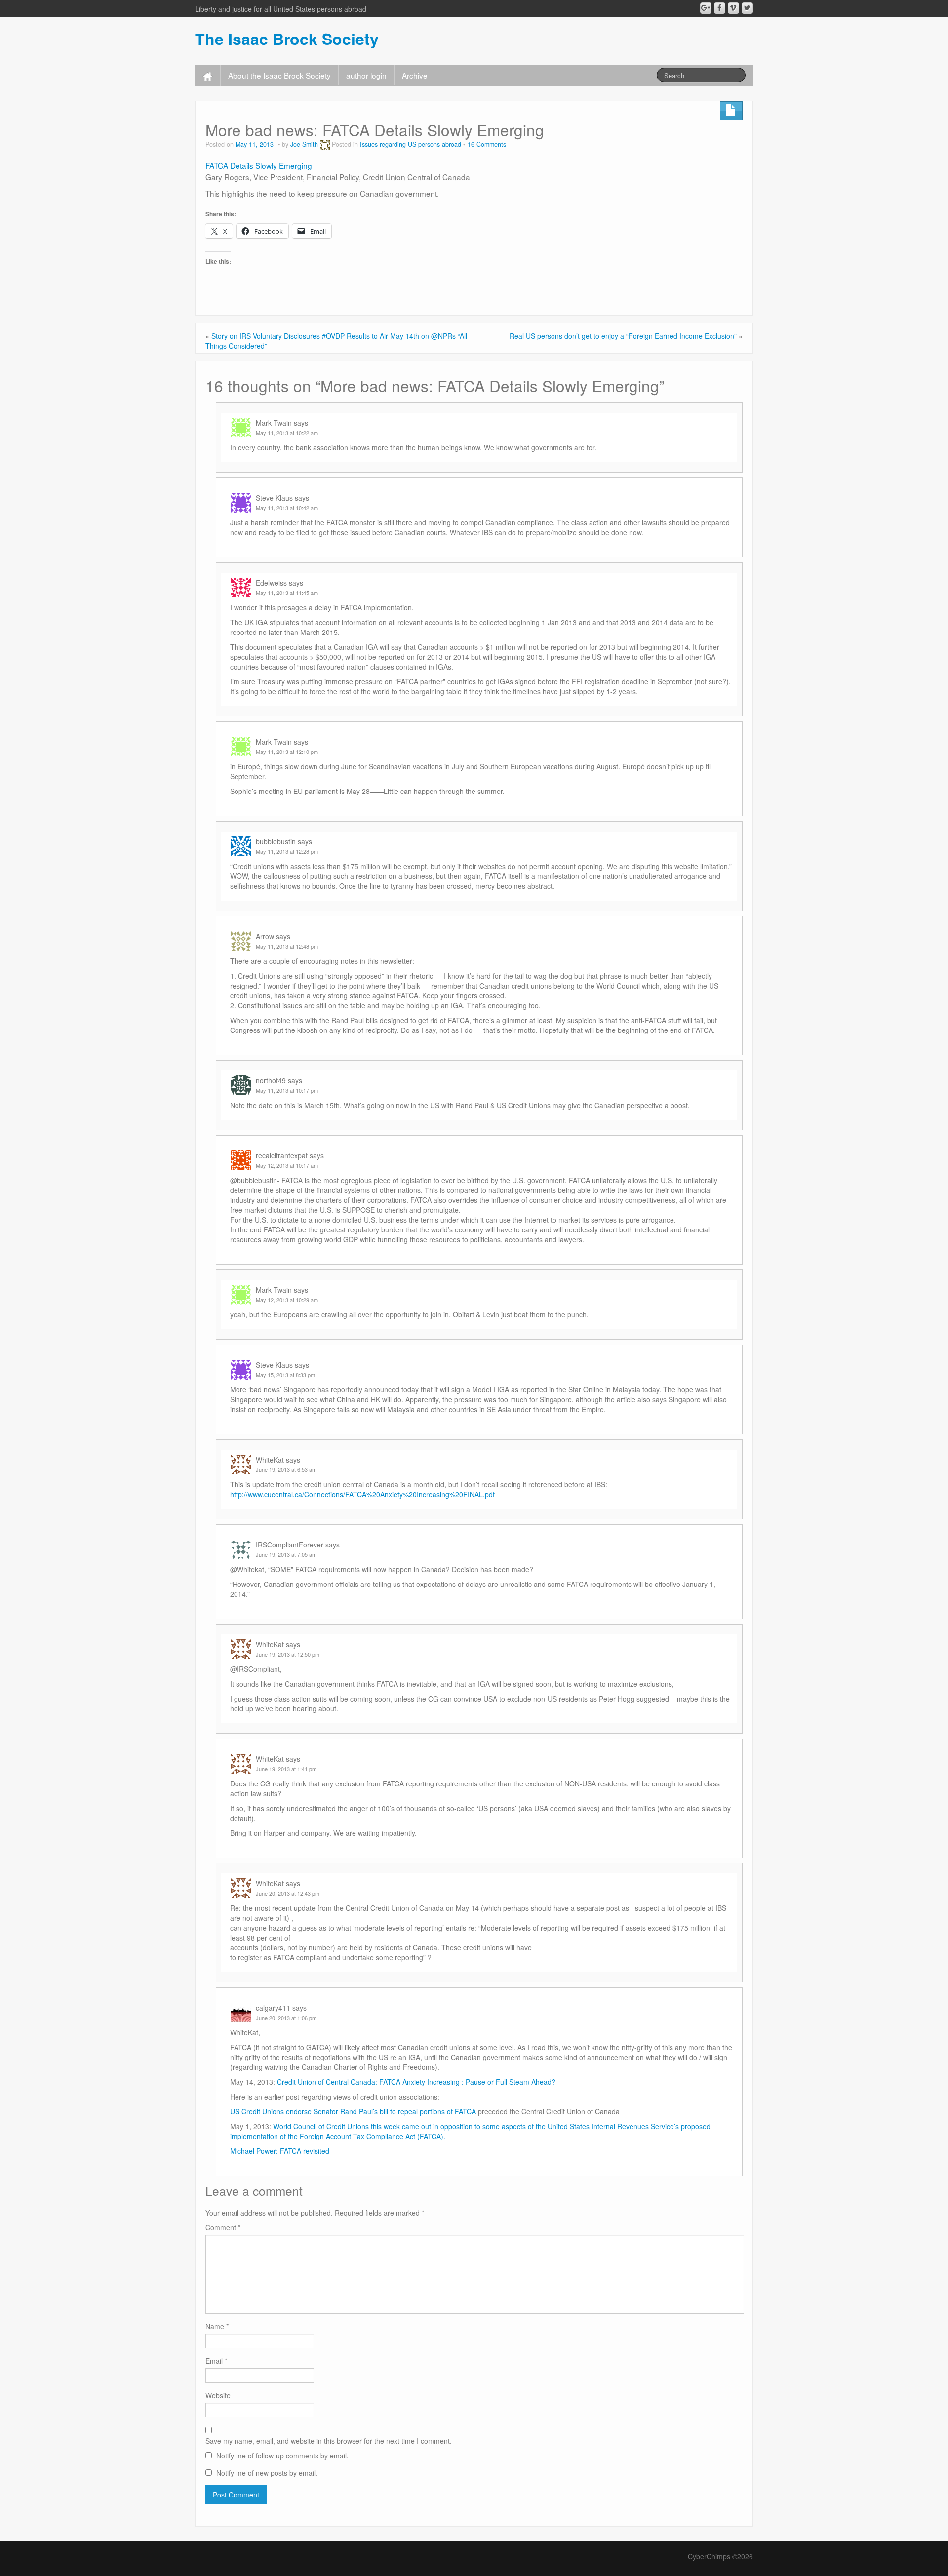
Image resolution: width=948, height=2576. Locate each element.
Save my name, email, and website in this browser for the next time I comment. (329, 2441)
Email (216, 2361)
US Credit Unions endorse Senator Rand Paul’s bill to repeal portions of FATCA (353, 2111)
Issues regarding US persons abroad (411, 144)
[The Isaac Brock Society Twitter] (747, 8)
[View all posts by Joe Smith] (325, 144)
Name (217, 2326)
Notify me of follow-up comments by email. (282, 2456)
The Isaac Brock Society (287, 39)
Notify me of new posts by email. (267, 2473)
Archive (415, 75)
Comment (223, 2227)
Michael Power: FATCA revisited (280, 2151)
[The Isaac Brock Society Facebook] (720, 8)
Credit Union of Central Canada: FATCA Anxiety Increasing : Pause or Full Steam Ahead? (416, 2082)
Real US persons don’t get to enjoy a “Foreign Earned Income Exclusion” (623, 336)
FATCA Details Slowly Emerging (259, 165)
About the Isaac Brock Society (279, 75)
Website (218, 2395)
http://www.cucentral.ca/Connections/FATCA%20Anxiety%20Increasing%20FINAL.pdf (362, 1494)
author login (366, 75)
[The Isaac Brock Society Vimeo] (733, 8)
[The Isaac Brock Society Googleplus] (706, 8)
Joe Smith (304, 144)
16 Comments (487, 144)
